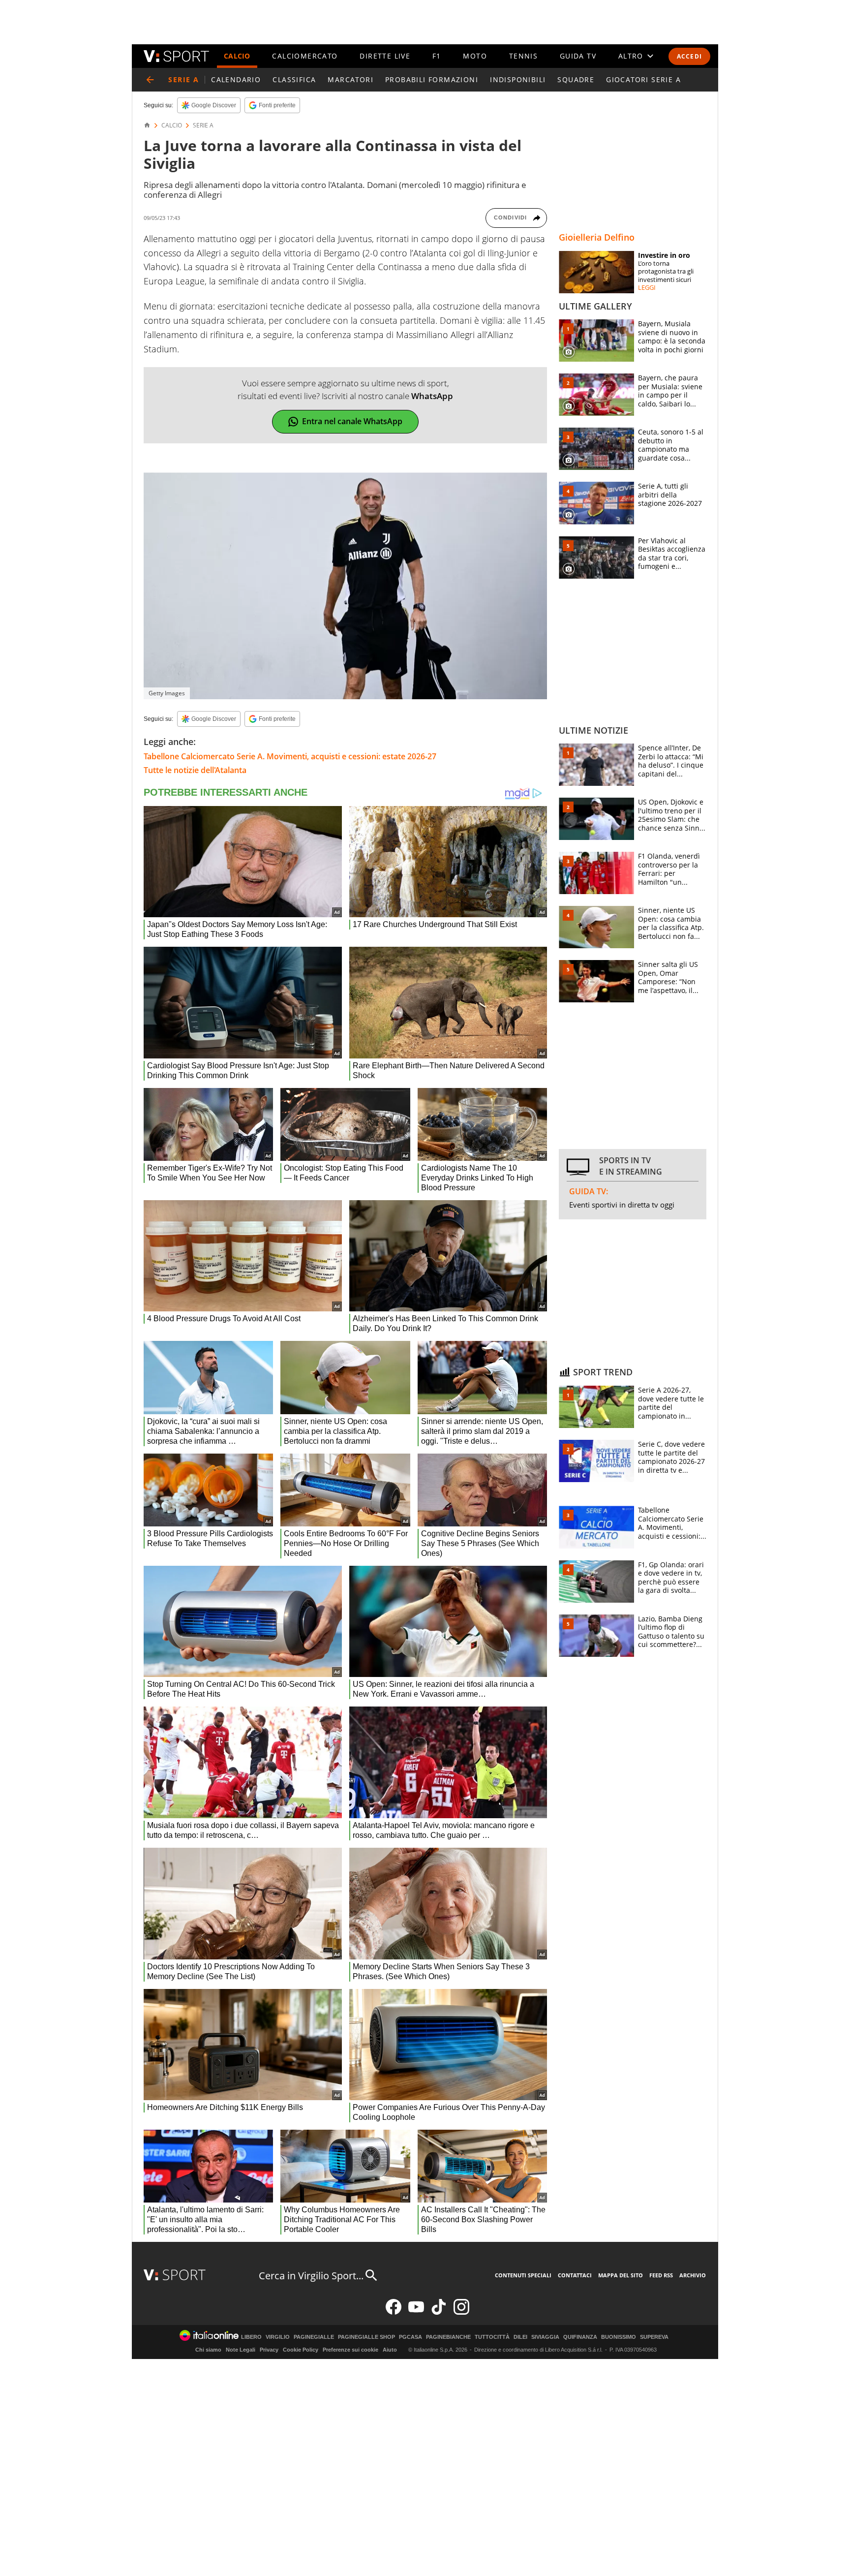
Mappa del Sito (621, 2275)
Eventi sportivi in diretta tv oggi (622, 1205)
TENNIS (523, 56)
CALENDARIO (236, 79)
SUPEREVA (654, 2337)
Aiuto (390, 2350)
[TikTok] (439, 2312)
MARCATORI (350, 79)
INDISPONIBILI (518, 79)
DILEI (520, 2337)
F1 (437, 56)
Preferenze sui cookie (350, 2350)
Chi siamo (208, 2350)
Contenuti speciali (523, 2275)
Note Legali (241, 2350)
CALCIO (237, 56)
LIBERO (251, 2337)
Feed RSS (661, 2275)
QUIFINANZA (580, 2337)
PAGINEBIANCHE (448, 2337)
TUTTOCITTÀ (492, 2337)
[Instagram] (461, 2312)
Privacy (269, 2350)
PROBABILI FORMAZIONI (432, 79)
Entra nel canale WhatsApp (352, 421)
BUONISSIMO (619, 2337)
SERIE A (203, 125)
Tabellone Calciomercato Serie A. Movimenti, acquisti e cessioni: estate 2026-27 (290, 756)
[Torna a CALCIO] (150, 80)
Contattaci (575, 2275)
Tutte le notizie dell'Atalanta (195, 770)
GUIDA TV (578, 56)
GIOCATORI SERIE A (643, 79)
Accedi (689, 56)
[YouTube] (416, 2312)
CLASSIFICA (294, 79)
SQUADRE (576, 79)
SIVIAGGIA (545, 2337)
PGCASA (410, 2337)
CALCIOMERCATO (305, 56)
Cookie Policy (301, 2350)
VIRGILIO (278, 2337)
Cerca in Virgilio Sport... (311, 2276)
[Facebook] (394, 2312)
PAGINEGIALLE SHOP (366, 2337)
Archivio (693, 2275)
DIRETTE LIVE (385, 56)
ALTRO (631, 56)
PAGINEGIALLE (314, 2337)
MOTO (475, 56)
